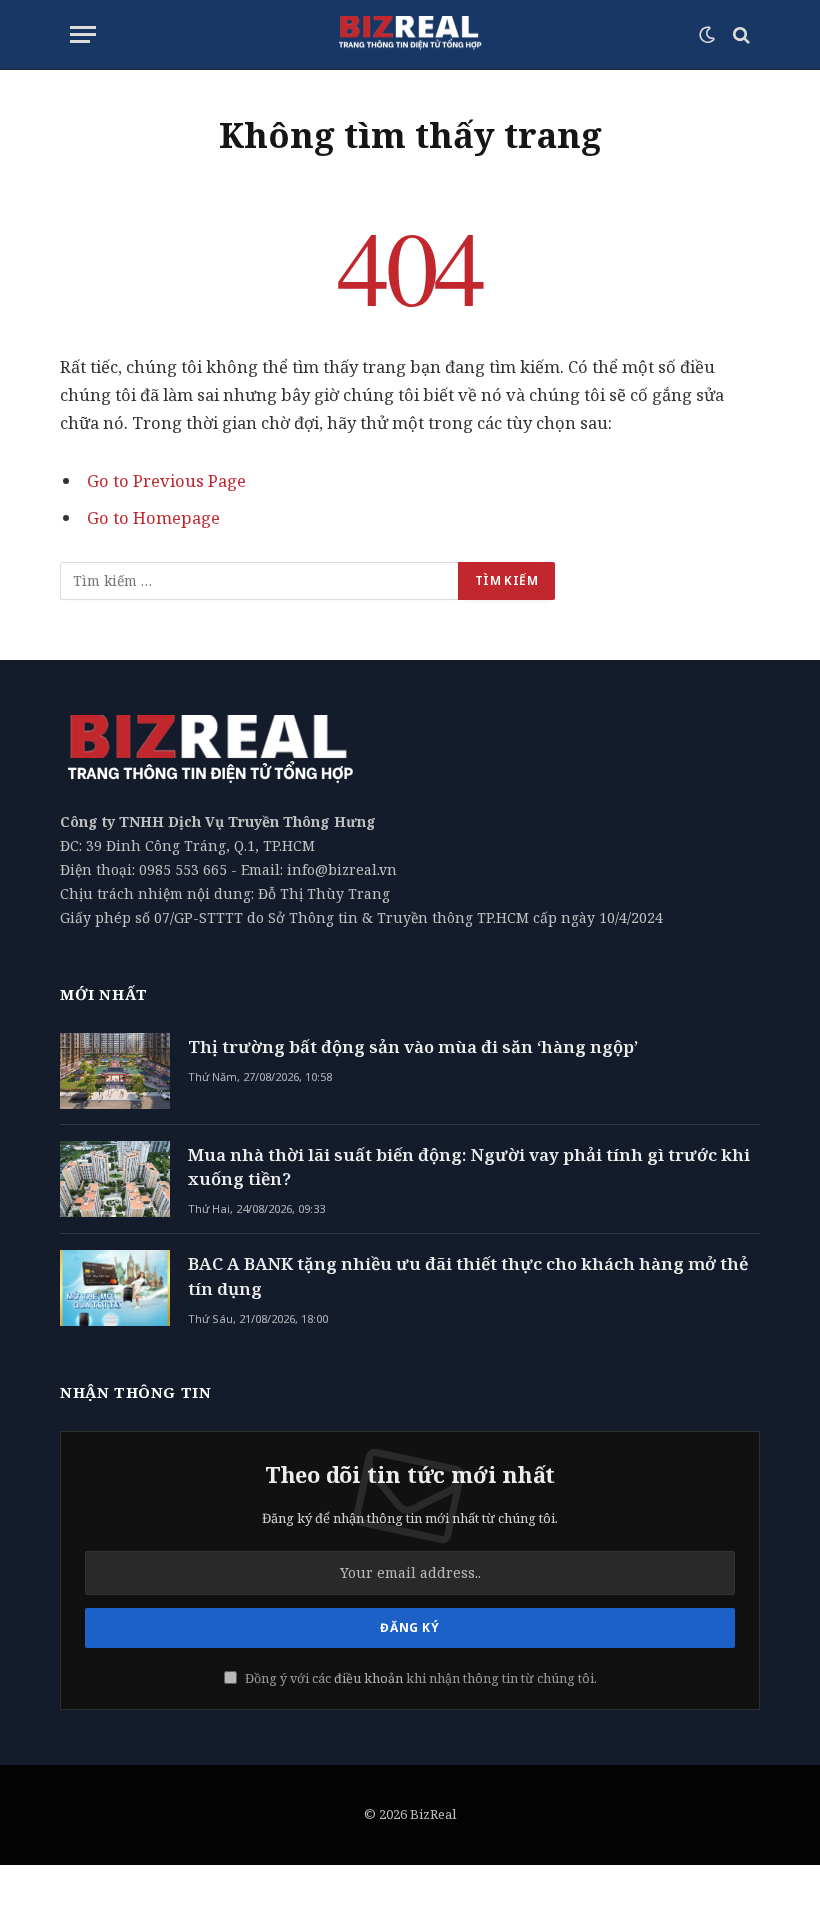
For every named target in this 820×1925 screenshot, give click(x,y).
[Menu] (83, 34)
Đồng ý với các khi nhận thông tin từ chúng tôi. (419, 1678)
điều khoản (368, 1678)
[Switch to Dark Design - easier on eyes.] (707, 35)
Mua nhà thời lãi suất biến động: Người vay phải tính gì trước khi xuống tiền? (469, 1166)
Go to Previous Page (166, 480)
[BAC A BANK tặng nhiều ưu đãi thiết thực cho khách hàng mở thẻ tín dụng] (115, 1288)
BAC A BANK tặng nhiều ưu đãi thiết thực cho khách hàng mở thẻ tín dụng (468, 1275)
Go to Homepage (153, 517)
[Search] (739, 34)
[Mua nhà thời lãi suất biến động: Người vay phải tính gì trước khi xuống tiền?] (115, 1179)
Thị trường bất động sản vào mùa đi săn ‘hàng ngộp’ (413, 1046)
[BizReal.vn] (410, 35)
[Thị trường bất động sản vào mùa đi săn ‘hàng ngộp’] (115, 1071)
